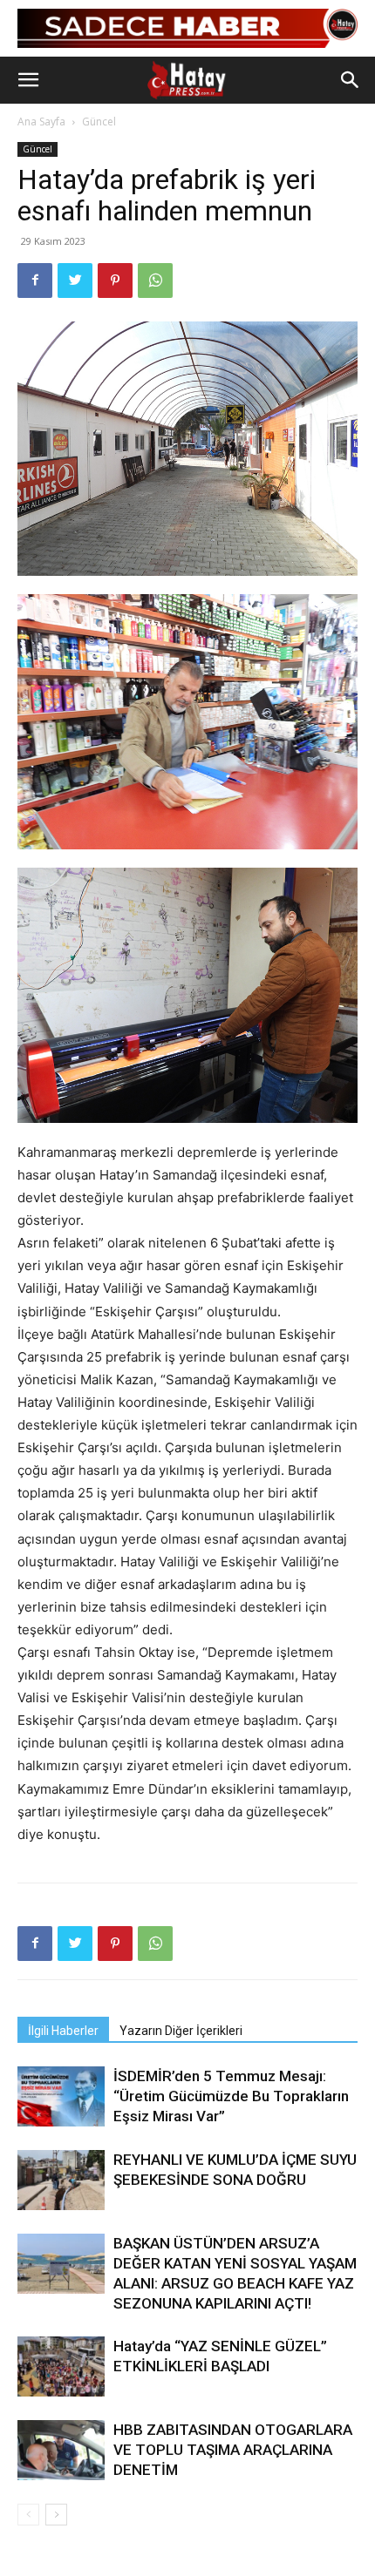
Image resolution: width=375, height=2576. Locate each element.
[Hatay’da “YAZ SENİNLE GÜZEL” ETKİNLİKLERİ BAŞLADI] (61, 2366)
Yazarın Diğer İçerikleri (181, 2031)
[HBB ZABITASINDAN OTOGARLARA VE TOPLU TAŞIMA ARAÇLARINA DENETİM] (61, 2450)
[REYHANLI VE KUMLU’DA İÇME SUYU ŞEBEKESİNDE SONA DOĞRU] (61, 2180)
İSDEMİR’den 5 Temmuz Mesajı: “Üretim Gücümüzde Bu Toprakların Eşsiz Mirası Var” (231, 2096)
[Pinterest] (115, 281)
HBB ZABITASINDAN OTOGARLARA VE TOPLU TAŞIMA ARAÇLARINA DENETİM (233, 2450)
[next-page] (56, 2515)
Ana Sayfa (41, 122)
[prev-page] (28, 2515)
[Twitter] (75, 281)
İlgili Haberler (63, 2031)
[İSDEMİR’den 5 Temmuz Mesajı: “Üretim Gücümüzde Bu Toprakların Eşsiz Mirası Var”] (61, 2096)
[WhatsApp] (155, 281)
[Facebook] (35, 281)
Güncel (99, 122)
